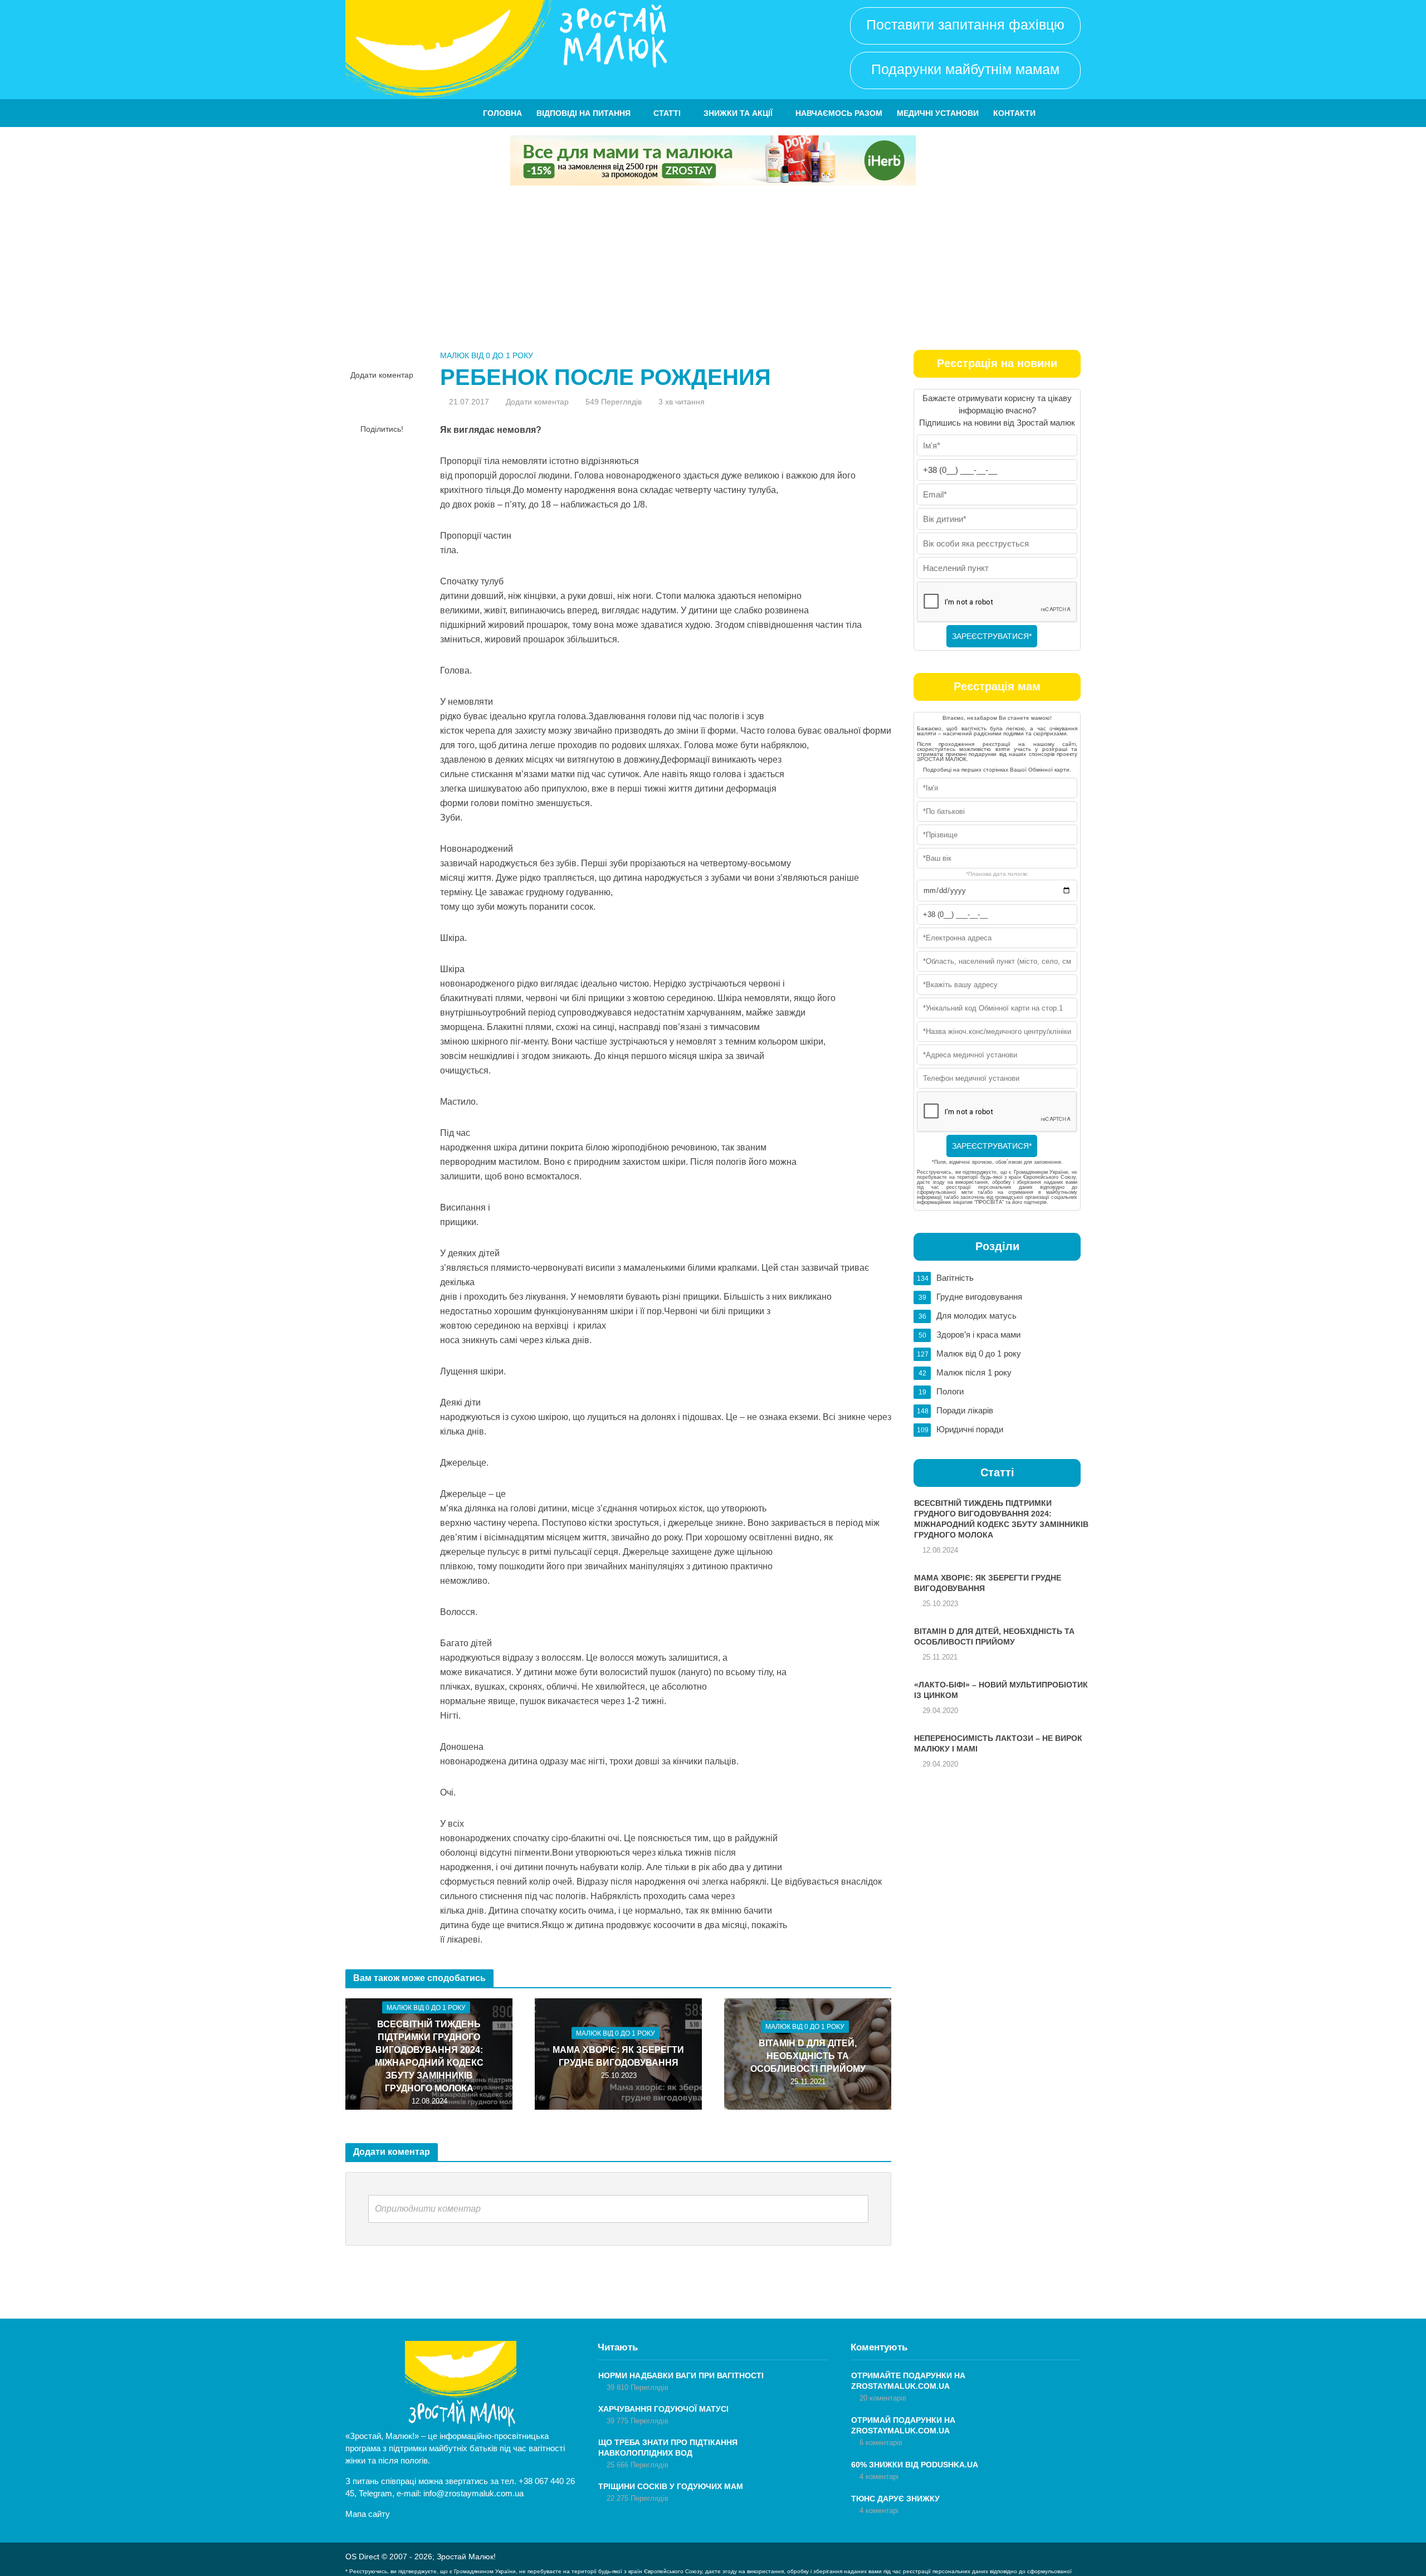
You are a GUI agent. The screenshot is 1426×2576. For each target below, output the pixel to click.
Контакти (1014, 113)
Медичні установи (938, 113)
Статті (667, 113)
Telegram (375, 2493)
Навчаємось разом (839, 113)
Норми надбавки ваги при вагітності (681, 2375)
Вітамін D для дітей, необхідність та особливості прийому (808, 2056)
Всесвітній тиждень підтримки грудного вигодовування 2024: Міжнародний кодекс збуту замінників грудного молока (429, 2056)
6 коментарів (881, 2443)
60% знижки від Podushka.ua (915, 2465)
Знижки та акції (738, 113)
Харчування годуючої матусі (663, 2409)
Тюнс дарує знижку (895, 2499)
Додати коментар (382, 375)
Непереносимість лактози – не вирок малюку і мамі (998, 1743)
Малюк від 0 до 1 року (487, 355)
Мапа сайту (368, 2514)
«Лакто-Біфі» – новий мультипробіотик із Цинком (1001, 1690)
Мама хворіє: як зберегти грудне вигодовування (618, 2056)
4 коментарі (879, 2477)
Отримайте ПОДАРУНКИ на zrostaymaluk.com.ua (908, 2381)
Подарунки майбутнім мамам (965, 69)
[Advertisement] (713, 269)
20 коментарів (883, 2398)
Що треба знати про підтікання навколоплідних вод (668, 2448)
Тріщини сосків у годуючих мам (671, 2486)
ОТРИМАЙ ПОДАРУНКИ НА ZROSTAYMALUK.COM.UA (903, 2425)
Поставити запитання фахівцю (965, 25)
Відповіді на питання (583, 113)
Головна (502, 113)
